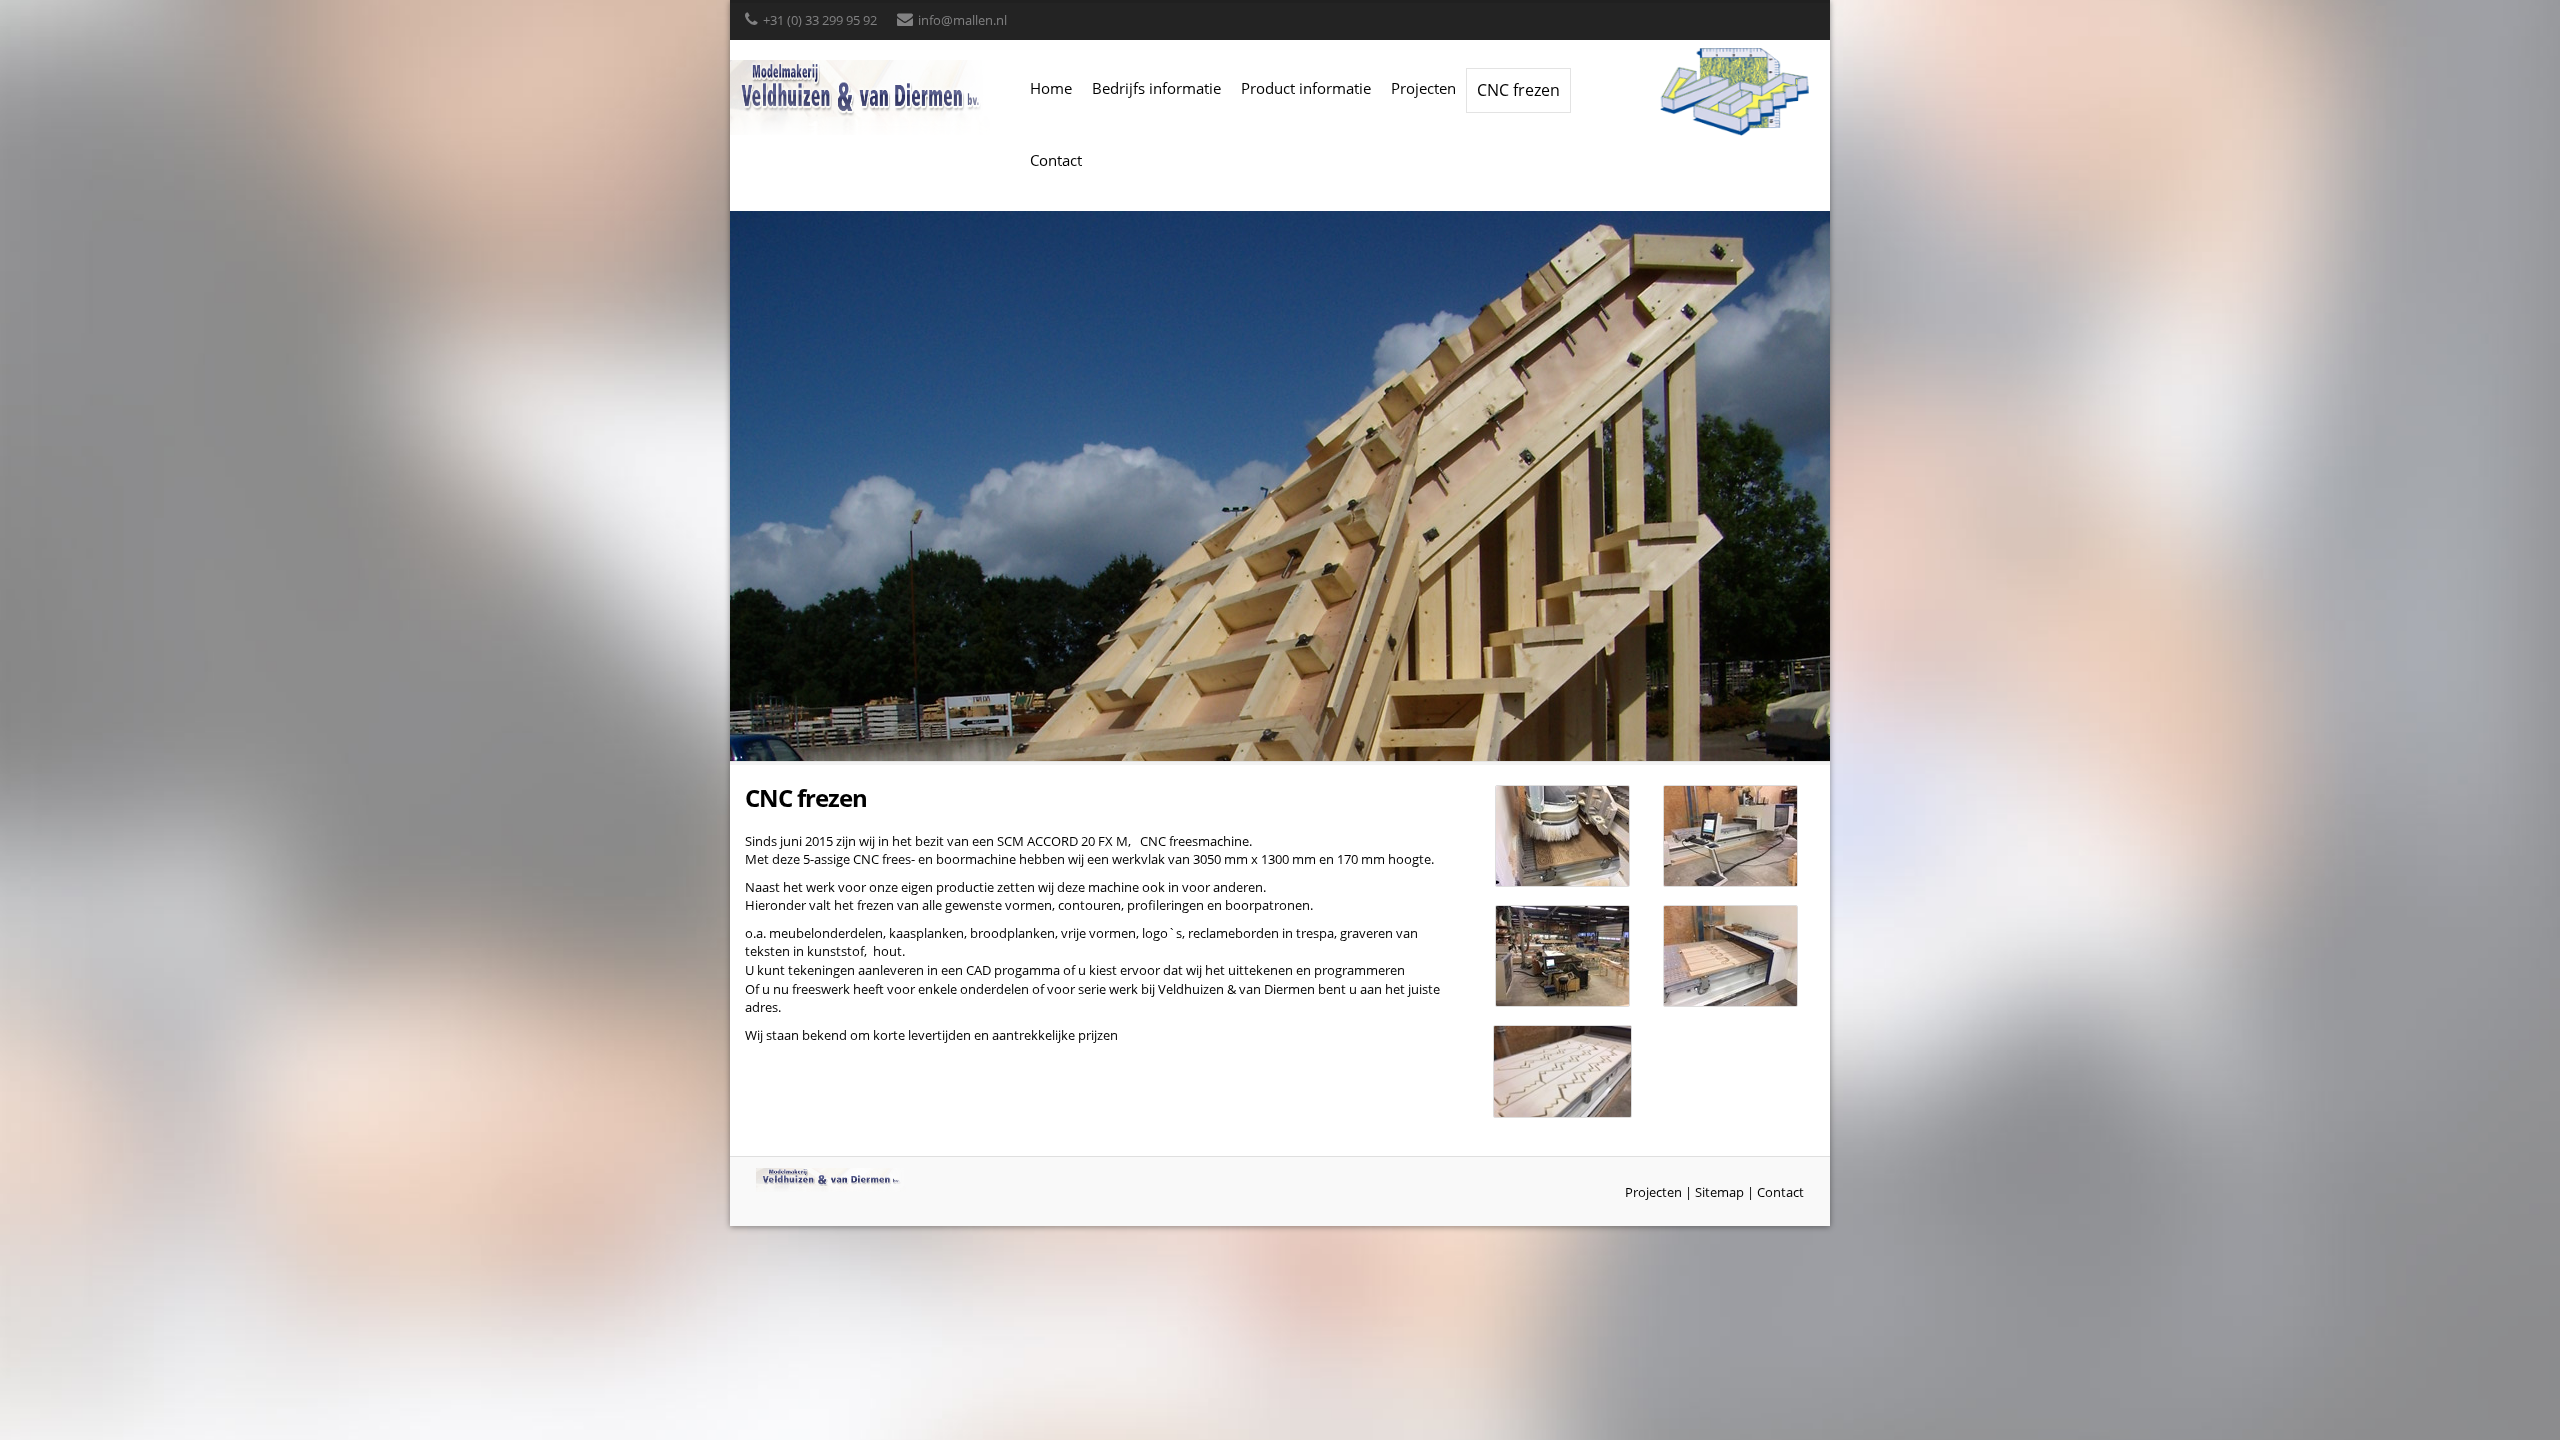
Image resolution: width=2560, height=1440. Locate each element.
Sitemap (1719, 1192)
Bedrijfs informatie (1156, 88)
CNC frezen (1518, 90)
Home (1051, 88)
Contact (1056, 160)
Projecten (1423, 88)
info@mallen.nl (962, 20)
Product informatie (1306, 88)
